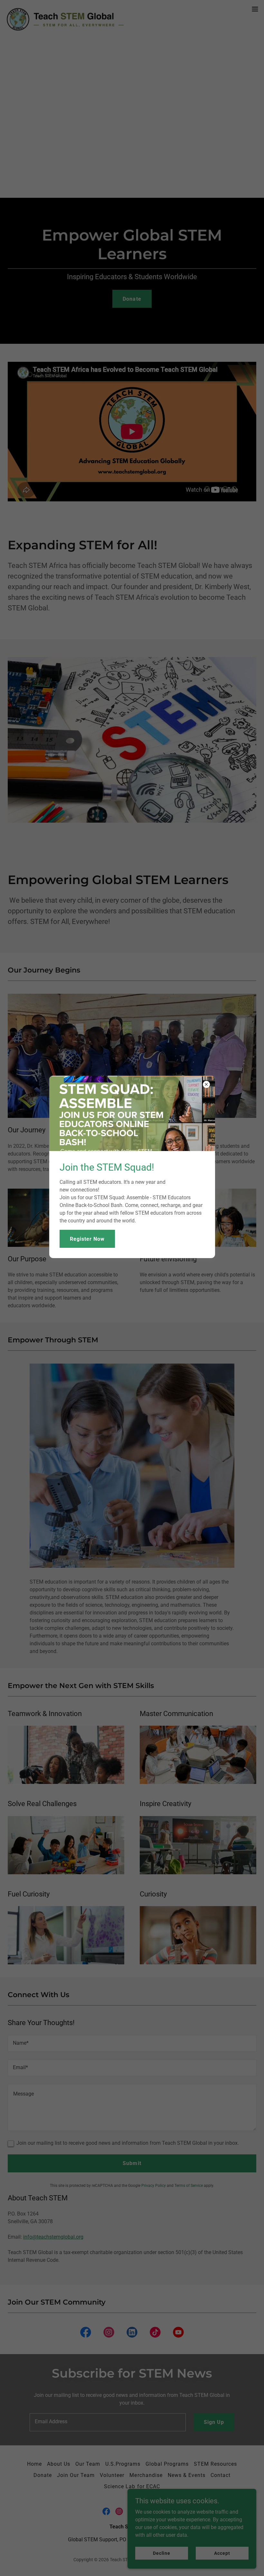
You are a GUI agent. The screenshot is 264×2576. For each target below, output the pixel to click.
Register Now (87, 1239)
